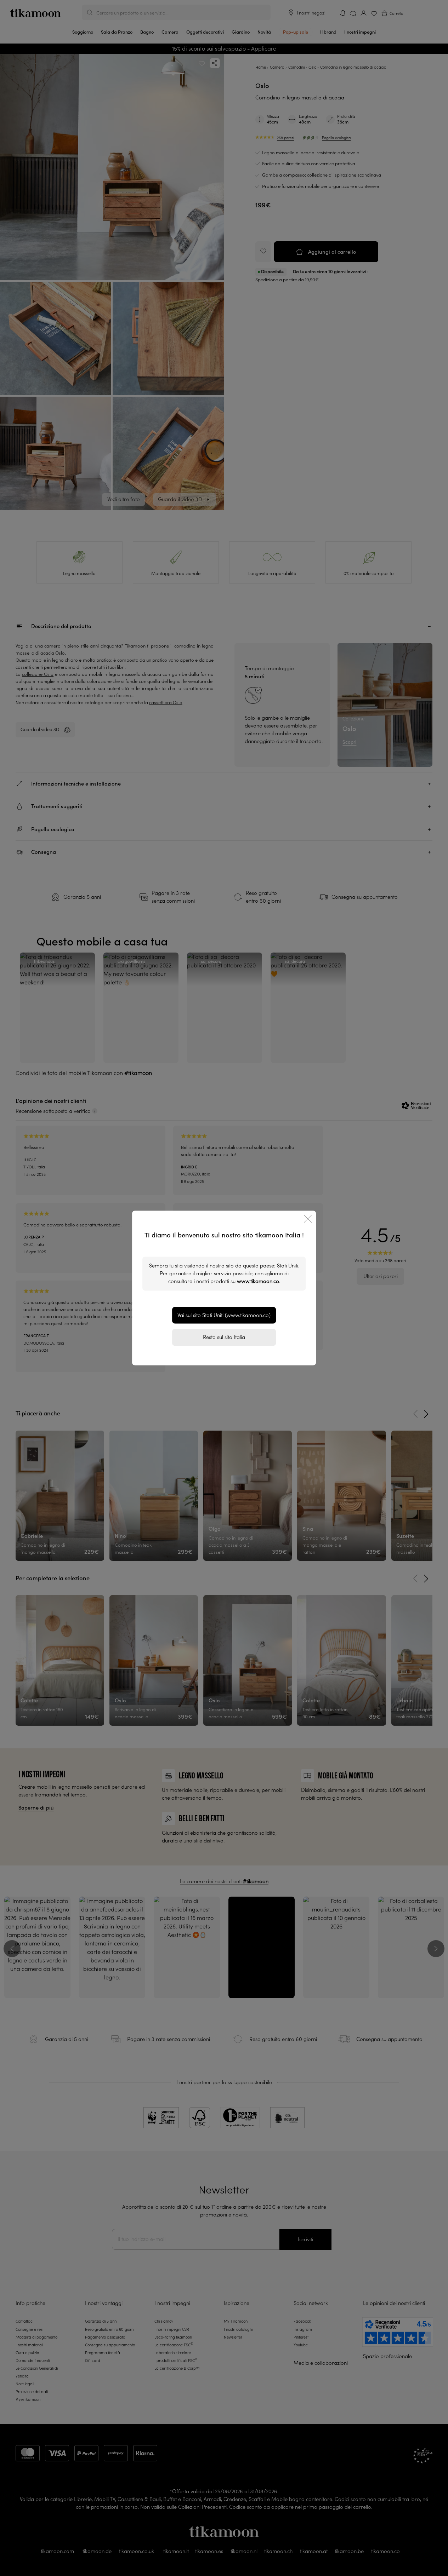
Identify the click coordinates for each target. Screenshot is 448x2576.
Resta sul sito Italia (224, 1337)
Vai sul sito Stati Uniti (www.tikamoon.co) (224, 1315)
